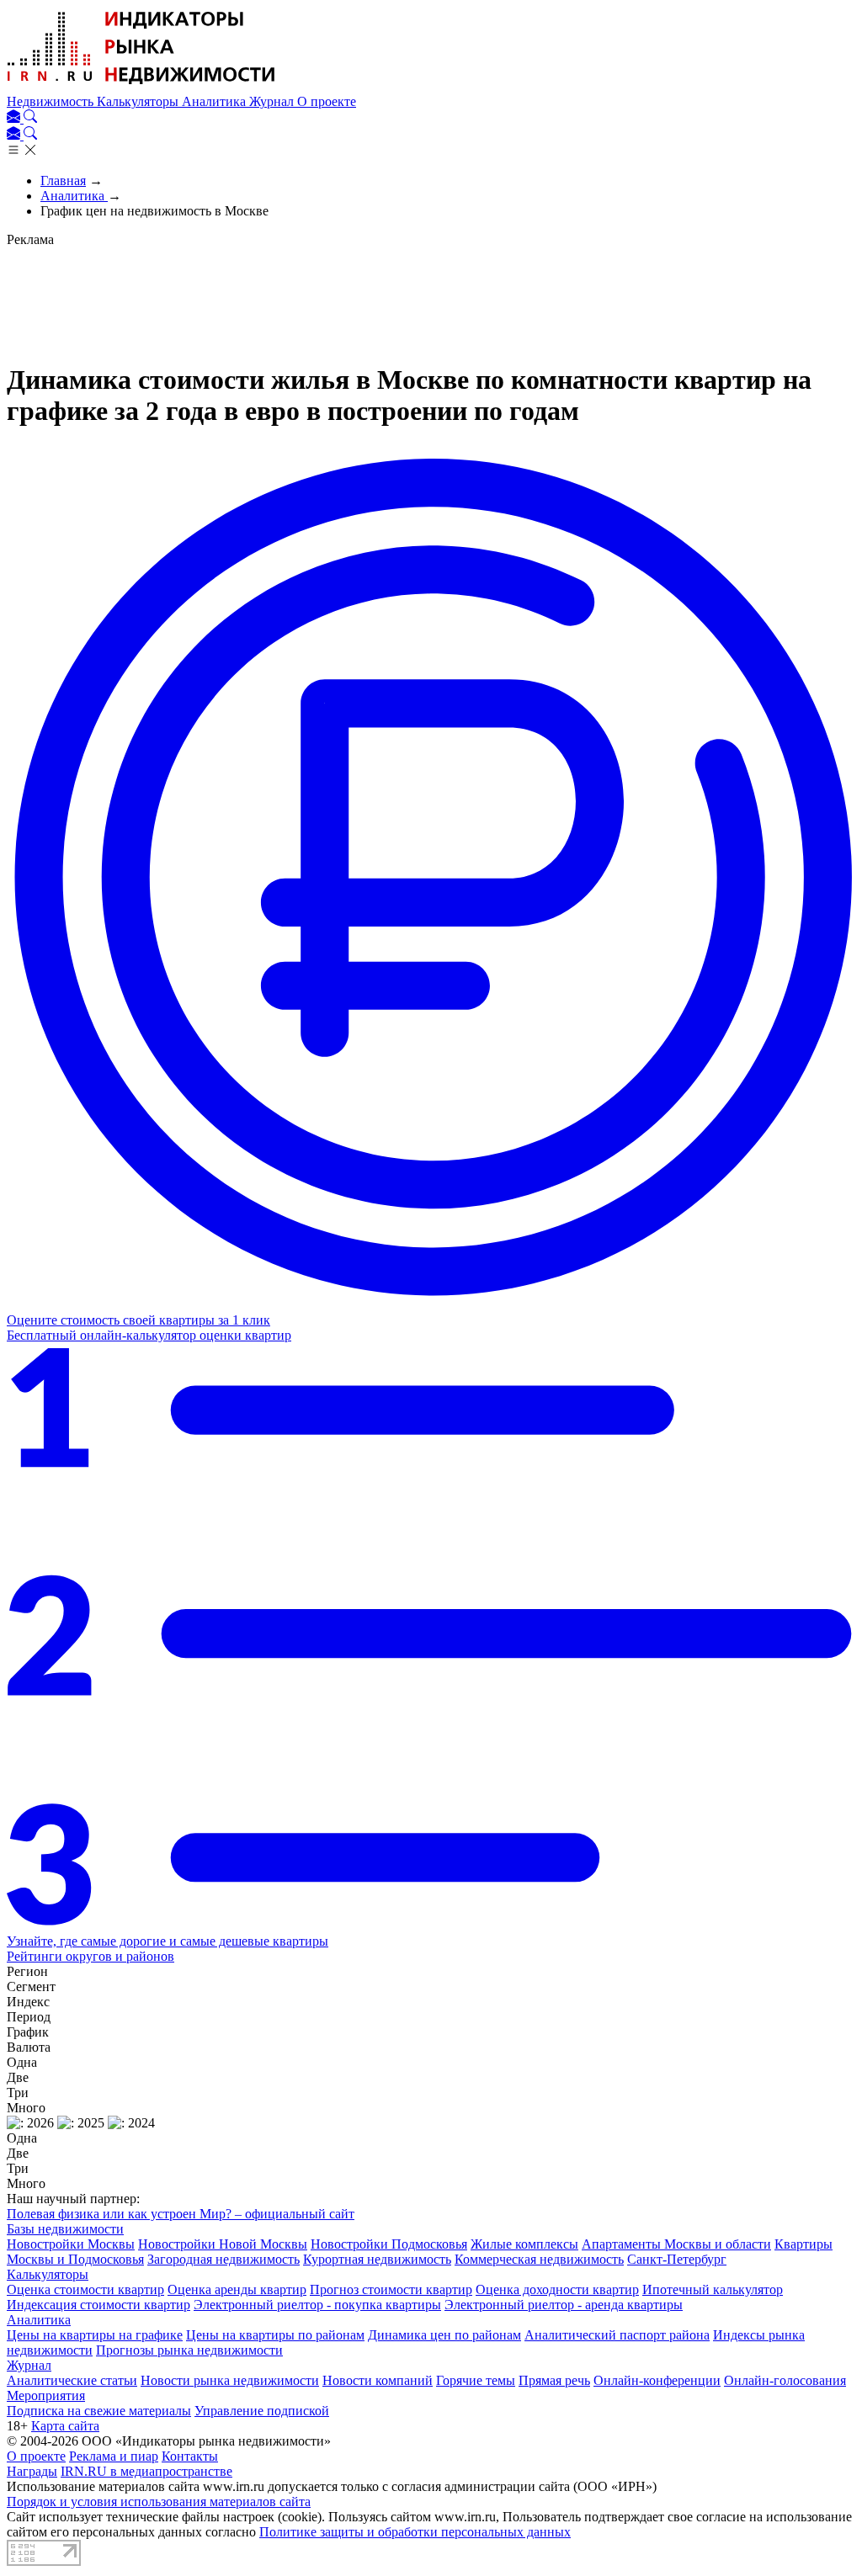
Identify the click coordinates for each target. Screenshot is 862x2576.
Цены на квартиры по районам (275, 2335)
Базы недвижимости (65, 2229)
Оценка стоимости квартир (85, 2289)
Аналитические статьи (72, 2380)
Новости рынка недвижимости (230, 2380)
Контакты (190, 2456)
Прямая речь (554, 2380)
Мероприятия (46, 2395)
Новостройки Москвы (71, 2244)
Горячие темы (476, 2380)
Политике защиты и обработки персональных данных (415, 2532)
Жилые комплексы (524, 2244)
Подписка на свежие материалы (99, 2411)
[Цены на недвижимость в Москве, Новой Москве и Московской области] (141, 86)
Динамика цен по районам (444, 2335)
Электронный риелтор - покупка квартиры (317, 2305)
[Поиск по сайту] (30, 118)
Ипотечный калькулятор (713, 2289)
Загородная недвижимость (223, 2259)
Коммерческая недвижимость (539, 2259)
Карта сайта (65, 2426)
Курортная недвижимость (377, 2259)
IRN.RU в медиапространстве (146, 2471)
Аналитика (215, 101)
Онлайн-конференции (657, 2380)
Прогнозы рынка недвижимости (189, 2350)
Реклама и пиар (114, 2456)
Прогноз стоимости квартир (391, 2289)
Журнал (273, 101)
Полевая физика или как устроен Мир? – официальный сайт (181, 2214)
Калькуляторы (139, 101)
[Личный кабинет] (15, 118)
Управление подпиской (262, 2411)
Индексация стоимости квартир (98, 2305)
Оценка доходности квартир (557, 2289)
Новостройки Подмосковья (389, 2244)
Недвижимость (52, 101)
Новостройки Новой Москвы (223, 2244)
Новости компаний (378, 2380)
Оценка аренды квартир (237, 2289)
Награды (32, 2471)
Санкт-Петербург (677, 2259)
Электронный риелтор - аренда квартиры (564, 2305)
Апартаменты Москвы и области (676, 2244)
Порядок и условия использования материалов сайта (159, 2502)
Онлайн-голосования (785, 2380)
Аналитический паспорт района (617, 2335)
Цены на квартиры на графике (95, 2335)
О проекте (327, 101)
